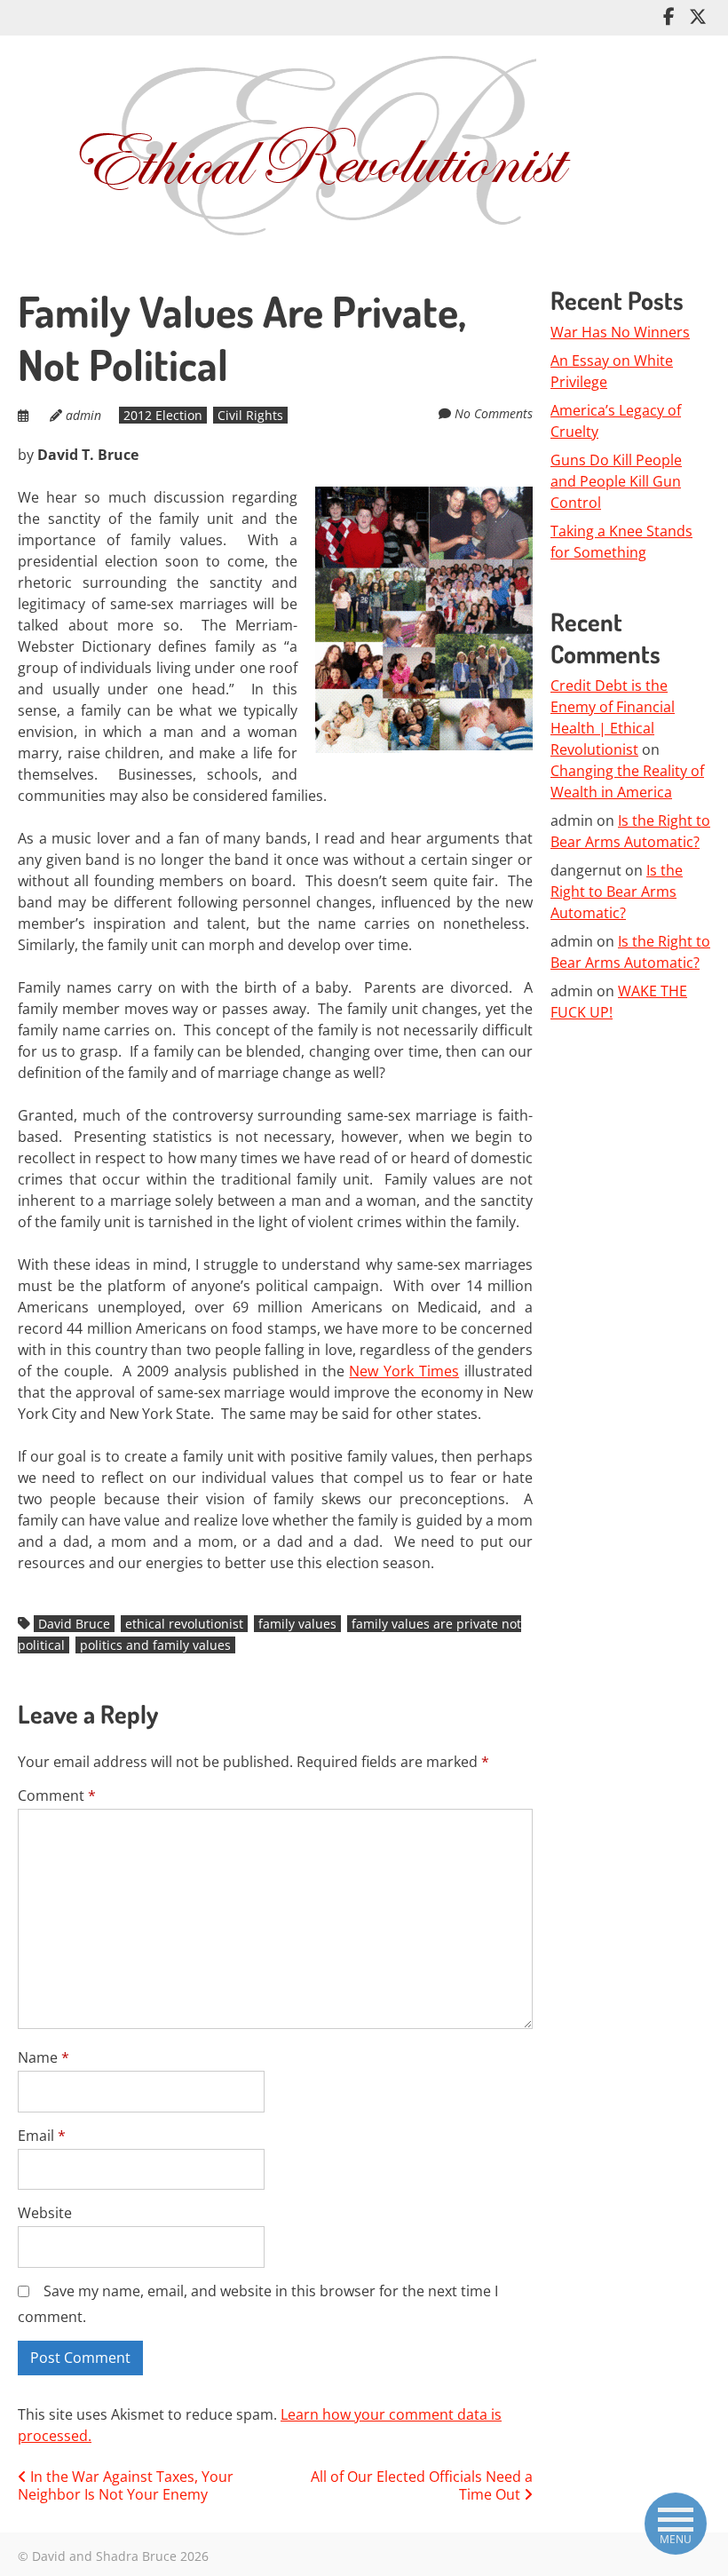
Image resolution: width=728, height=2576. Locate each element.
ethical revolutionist (184, 1624)
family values (297, 1624)
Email (42, 2136)
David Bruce (74, 1624)
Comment (57, 1795)
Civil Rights (250, 415)
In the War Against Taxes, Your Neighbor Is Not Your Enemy (126, 2486)
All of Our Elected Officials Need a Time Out (422, 2486)
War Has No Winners (620, 332)
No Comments (494, 413)
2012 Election (163, 415)
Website (45, 2213)
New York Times (404, 1371)
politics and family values (155, 1645)
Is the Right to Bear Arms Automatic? (617, 892)
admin (83, 415)
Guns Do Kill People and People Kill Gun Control (616, 481)
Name (44, 2057)
